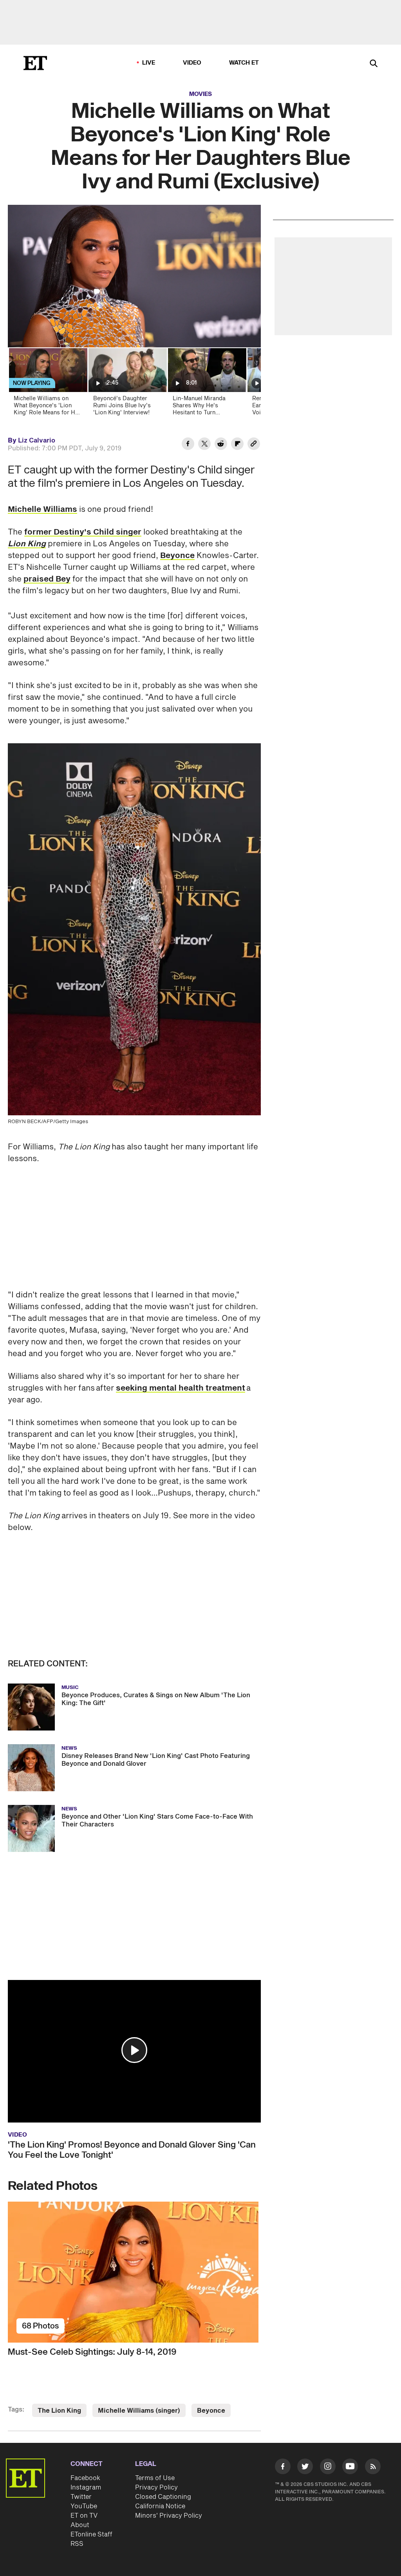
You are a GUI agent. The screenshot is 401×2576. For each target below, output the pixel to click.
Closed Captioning (163, 2497)
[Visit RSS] (373, 2468)
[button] (134, 2050)
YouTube (84, 2506)
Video (192, 63)
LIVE (149, 63)
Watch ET (244, 63)
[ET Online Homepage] (35, 63)
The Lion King (59, 2411)
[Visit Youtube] (350, 2466)
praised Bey (47, 579)
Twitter (81, 2497)
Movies (200, 94)
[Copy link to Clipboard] (254, 445)
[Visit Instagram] (328, 2468)
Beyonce (177, 556)
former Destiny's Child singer (83, 532)
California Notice (160, 2506)
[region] (134, 276)
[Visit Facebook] (283, 2468)
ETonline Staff (91, 2534)
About (80, 2525)
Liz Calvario (37, 441)
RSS (77, 2544)
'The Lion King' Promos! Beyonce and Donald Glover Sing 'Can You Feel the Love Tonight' (132, 2150)
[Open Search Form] (374, 64)
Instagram (86, 2487)
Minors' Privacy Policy (169, 2516)
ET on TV (84, 2516)
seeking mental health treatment (181, 1388)
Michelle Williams (42, 509)
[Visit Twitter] (305, 2468)
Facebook (85, 2478)
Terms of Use (155, 2478)
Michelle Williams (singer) (139, 2411)
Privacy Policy (156, 2487)
